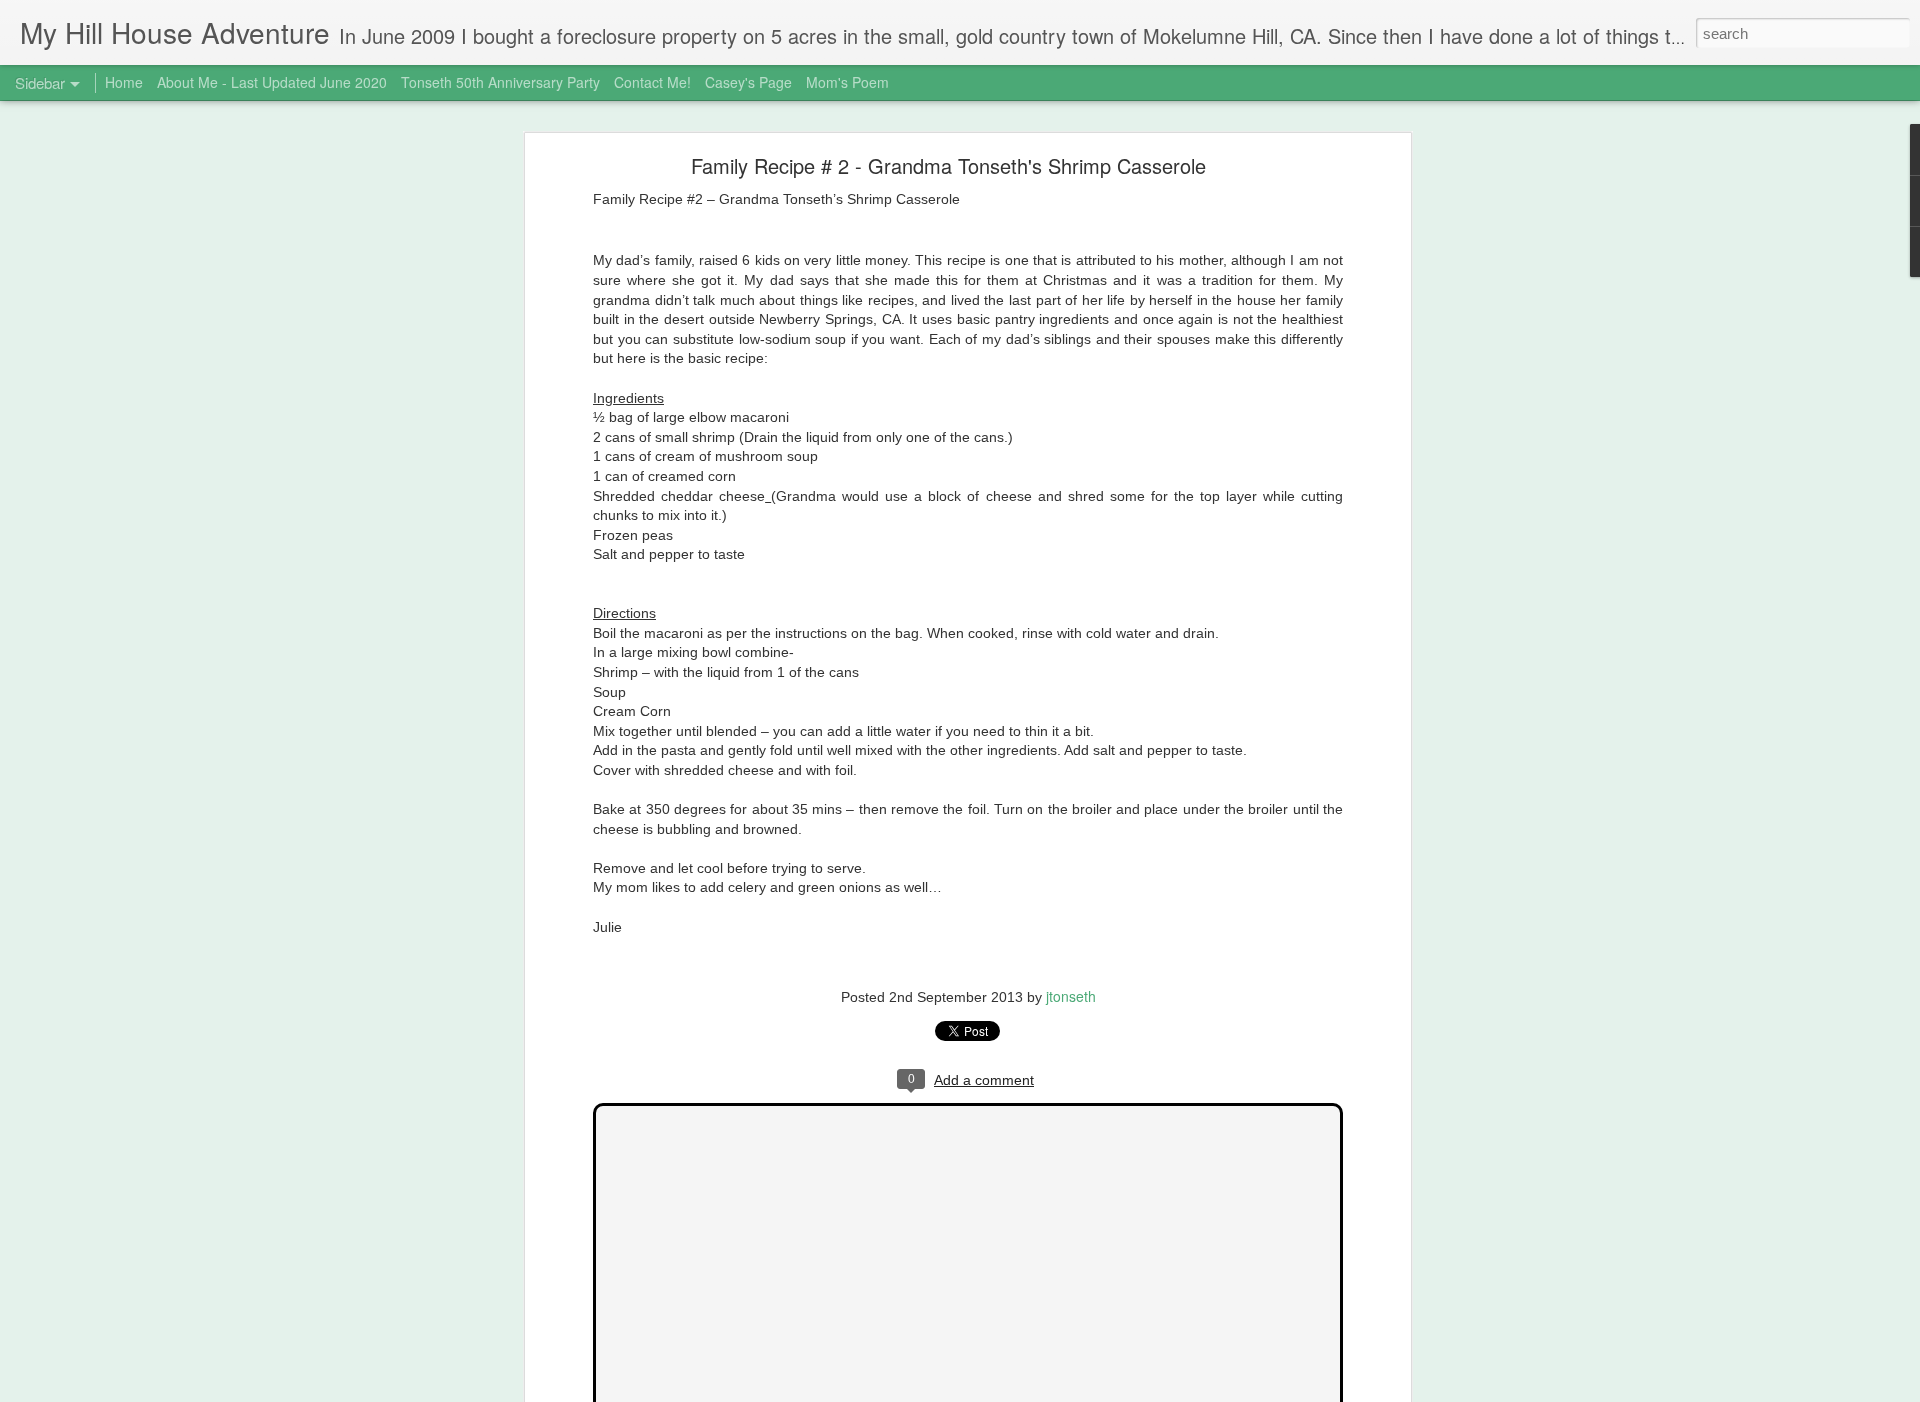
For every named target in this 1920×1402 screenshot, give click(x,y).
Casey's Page (748, 82)
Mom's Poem (847, 82)
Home (124, 82)
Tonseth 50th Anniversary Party (500, 82)
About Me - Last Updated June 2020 (272, 82)
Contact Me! (652, 82)
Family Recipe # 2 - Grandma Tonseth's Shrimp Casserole (948, 165)
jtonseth (1071, 996)
